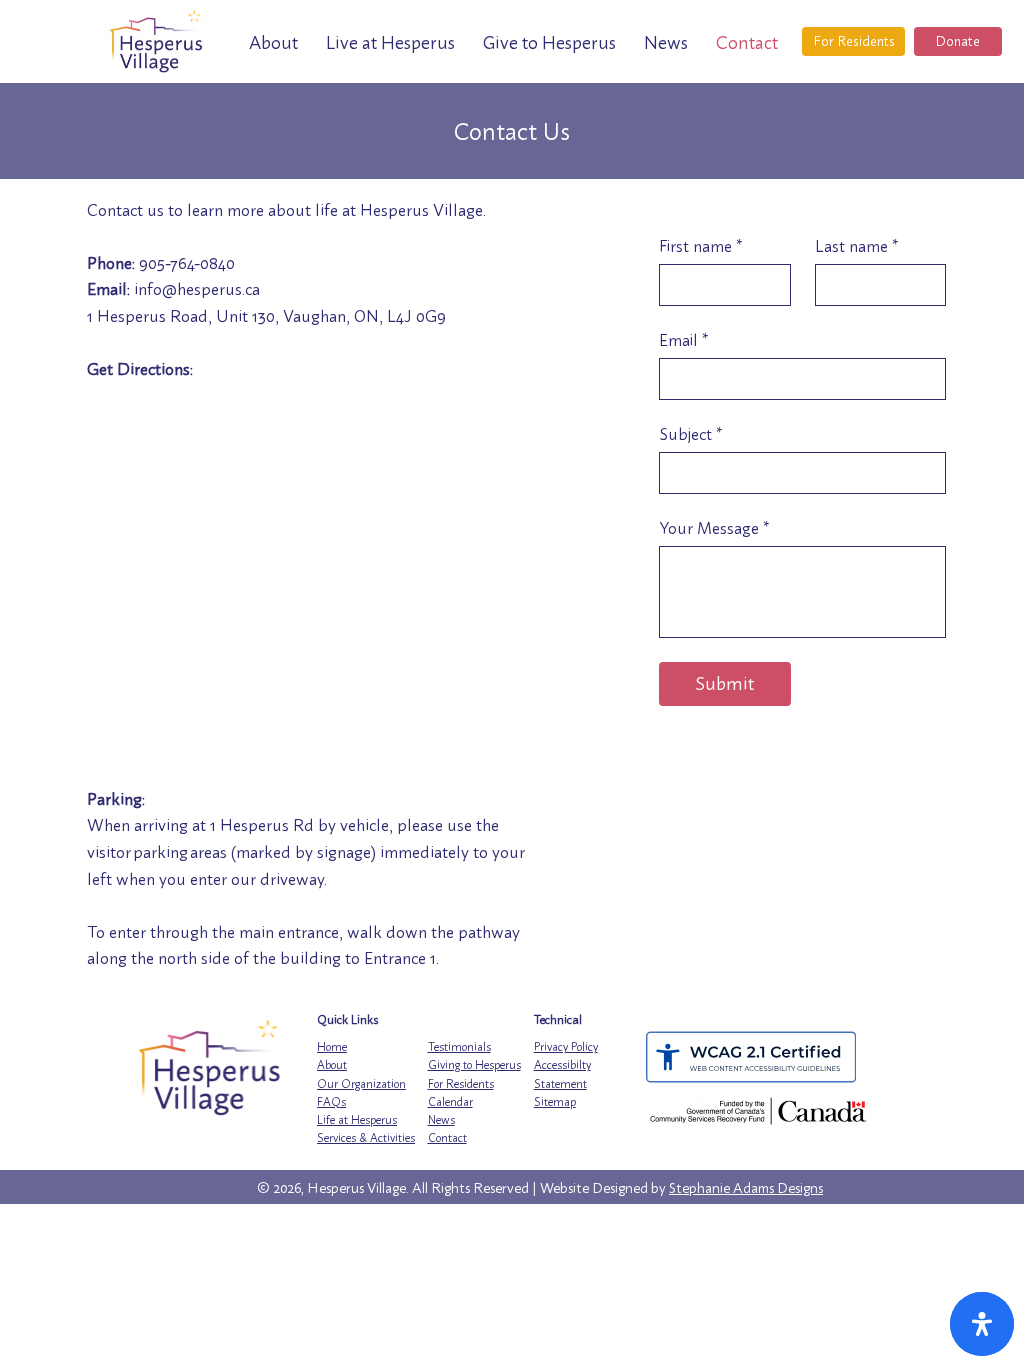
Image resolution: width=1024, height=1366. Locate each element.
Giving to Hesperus (474, 1065)
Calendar (450, 1102)
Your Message (714, 528)
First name (700, 246)
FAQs (331, 1102)
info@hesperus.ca (197, 289)
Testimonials (459, 1047)
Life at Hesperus (357, 1120)
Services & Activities (366, 1138)
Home (332, 1047)
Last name (856, 246)
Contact (447, 1138)
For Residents (461, 1084)
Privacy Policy (566, 1047)
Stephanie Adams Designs (746, 1187)
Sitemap (555, 1102)
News (441, 1120)
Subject (690, 434)
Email (683, 340)
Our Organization (361, 1084)
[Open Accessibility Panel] (982, 1324)
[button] (273, 42)
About (332, 1065)
